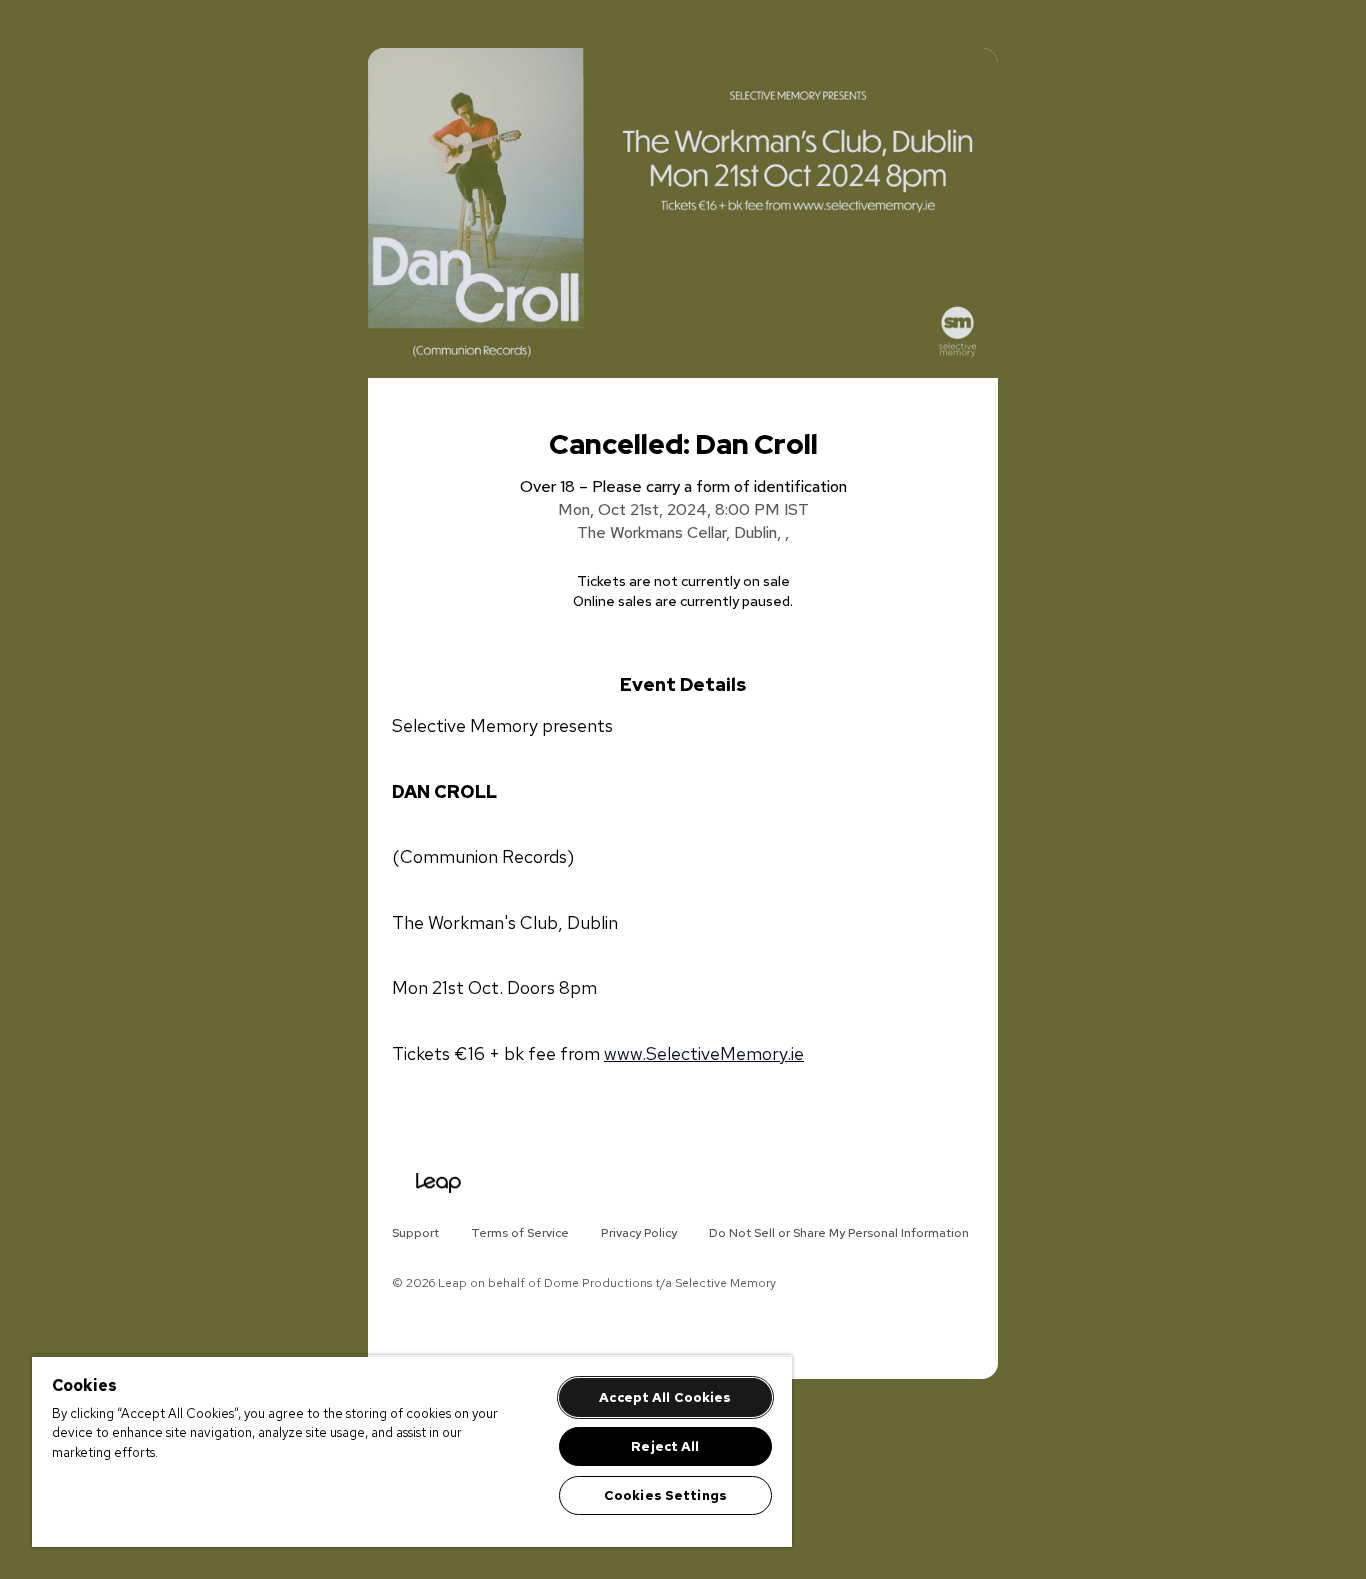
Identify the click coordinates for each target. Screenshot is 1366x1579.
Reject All (665, 1446)
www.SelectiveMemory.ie (704, 1053)
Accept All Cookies (665, 1397)
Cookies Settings (665, 1495)
